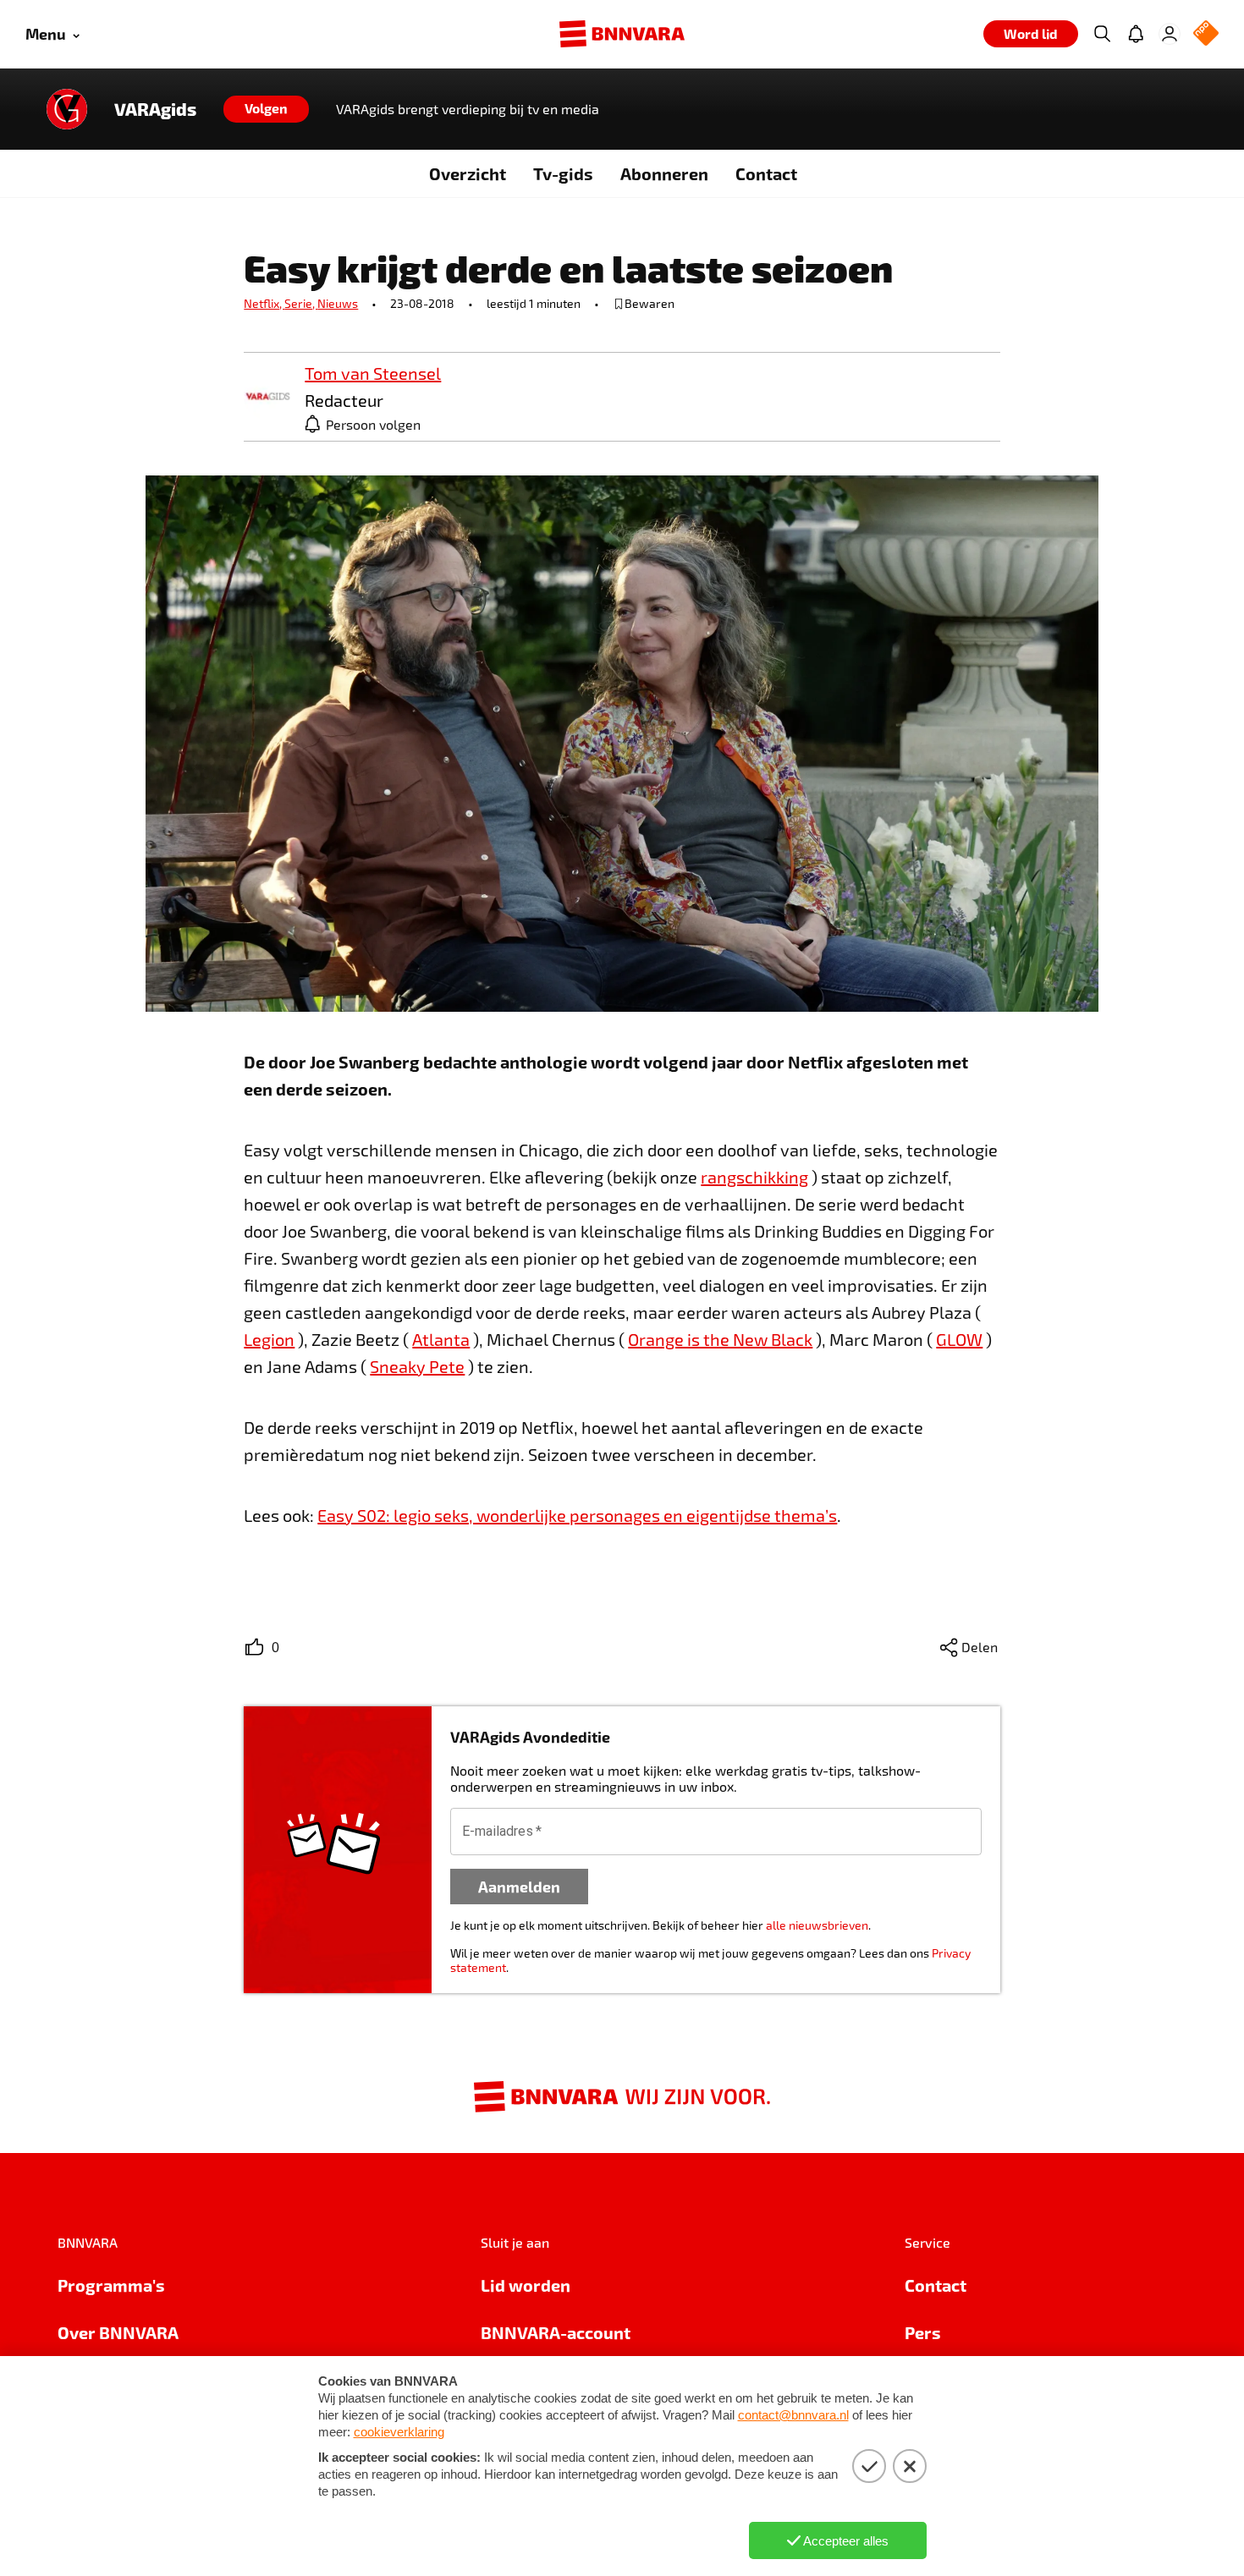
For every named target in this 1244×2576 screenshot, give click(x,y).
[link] (267, 397)
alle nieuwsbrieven (817, 1925)
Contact (766, 173)
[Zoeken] (1102, 34)
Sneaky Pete (417, 1366)
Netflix (264, 303)
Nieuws (338, 303)
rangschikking (754, 1177)
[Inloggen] (1170, 34)
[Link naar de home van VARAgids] (67, 109)
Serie (301, 303)
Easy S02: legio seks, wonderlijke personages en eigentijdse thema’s (577, 1515)
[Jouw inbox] (1136, 34)
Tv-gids (563, 173)
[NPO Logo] (1206, 34)
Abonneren (664, 173)
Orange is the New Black (720, 1339)
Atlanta (441, 1339)
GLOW (959, 1339)
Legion (269, 1339)
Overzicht (468, 173)
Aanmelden (519, 1886)
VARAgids (155, 109)
